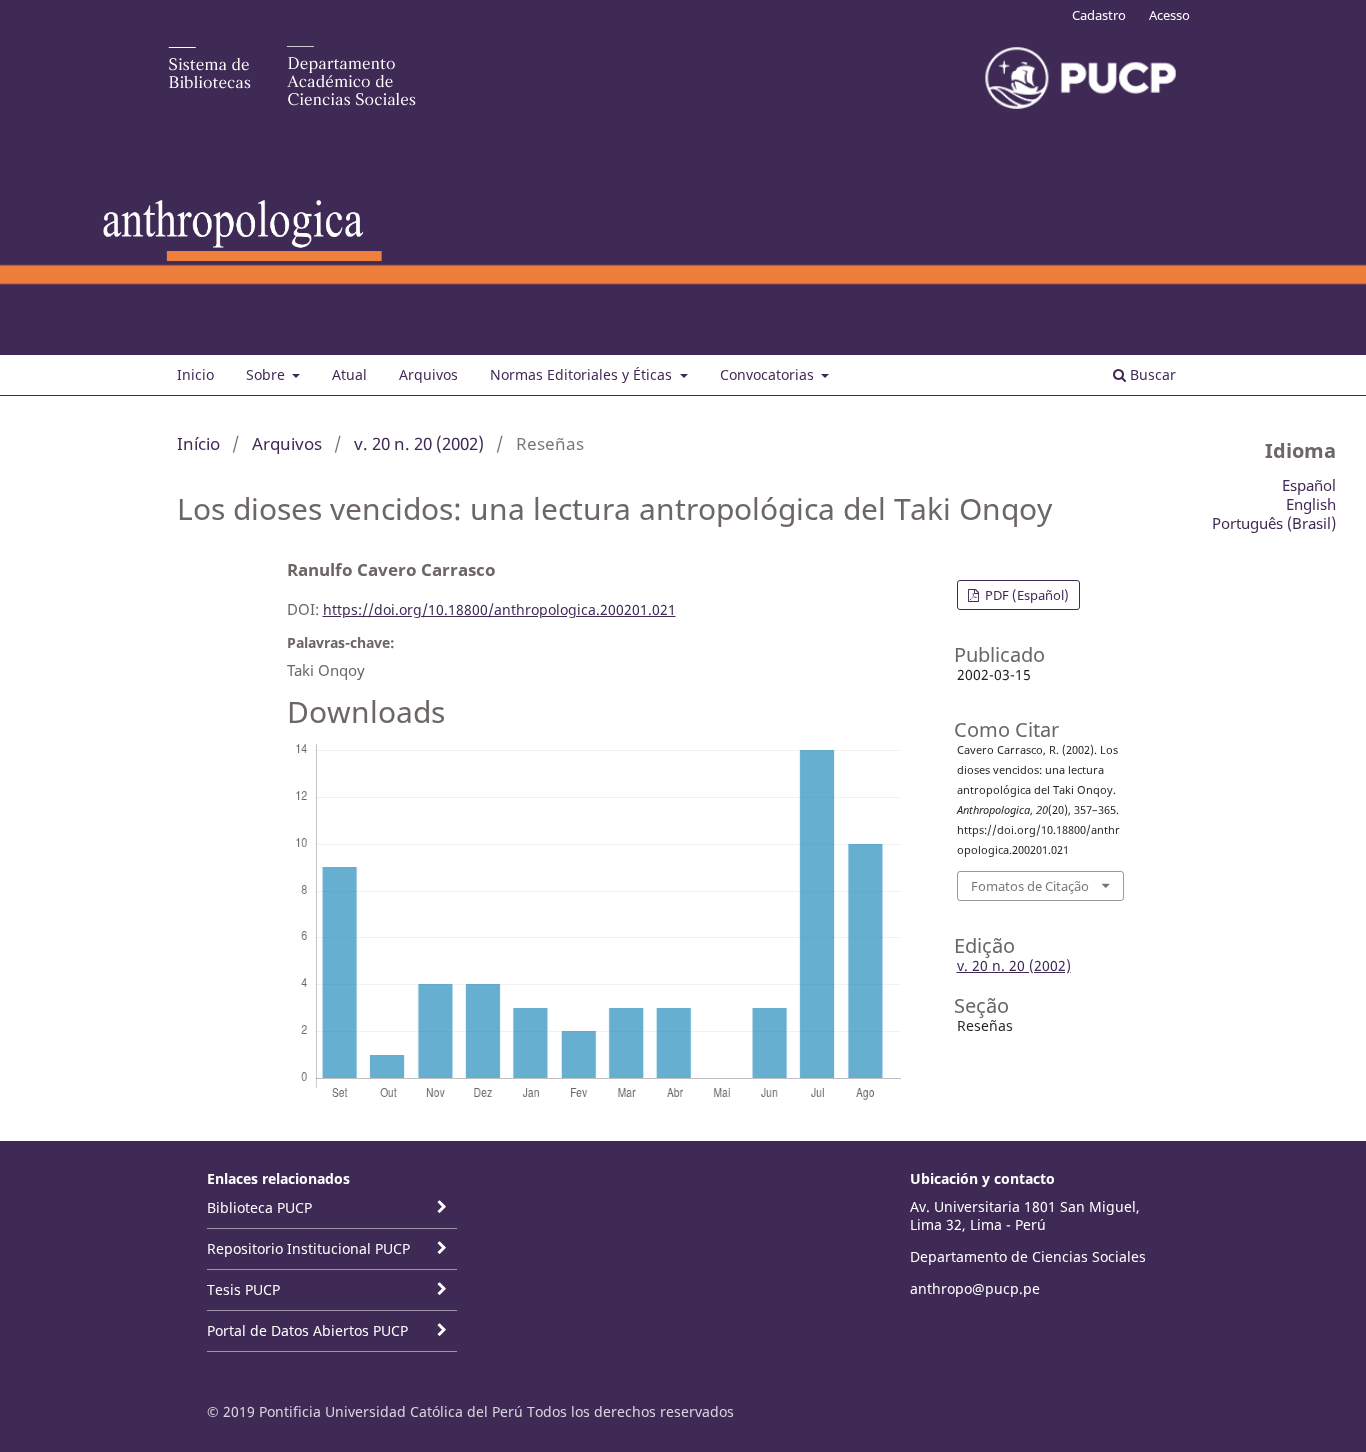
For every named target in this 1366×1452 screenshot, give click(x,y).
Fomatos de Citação (1030, 886)
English (1311, 504)
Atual (349, 374)
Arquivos (428, 374)
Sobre (267, 374)
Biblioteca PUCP (259, 1207)
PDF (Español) (1025, 595)
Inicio (195, 374)
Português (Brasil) (1274, 523)
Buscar (1151, 374)
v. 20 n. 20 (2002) (419, 443)
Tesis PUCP (243, 1289)
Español (1309, 485)
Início (198, 443)
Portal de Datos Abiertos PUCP (307, 1330)
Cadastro (1099, 15)
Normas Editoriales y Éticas (583, 374)
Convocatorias (769, 374)
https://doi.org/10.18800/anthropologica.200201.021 (499, 609)
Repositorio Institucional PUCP (308, 1248)
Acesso (1169, 15)
